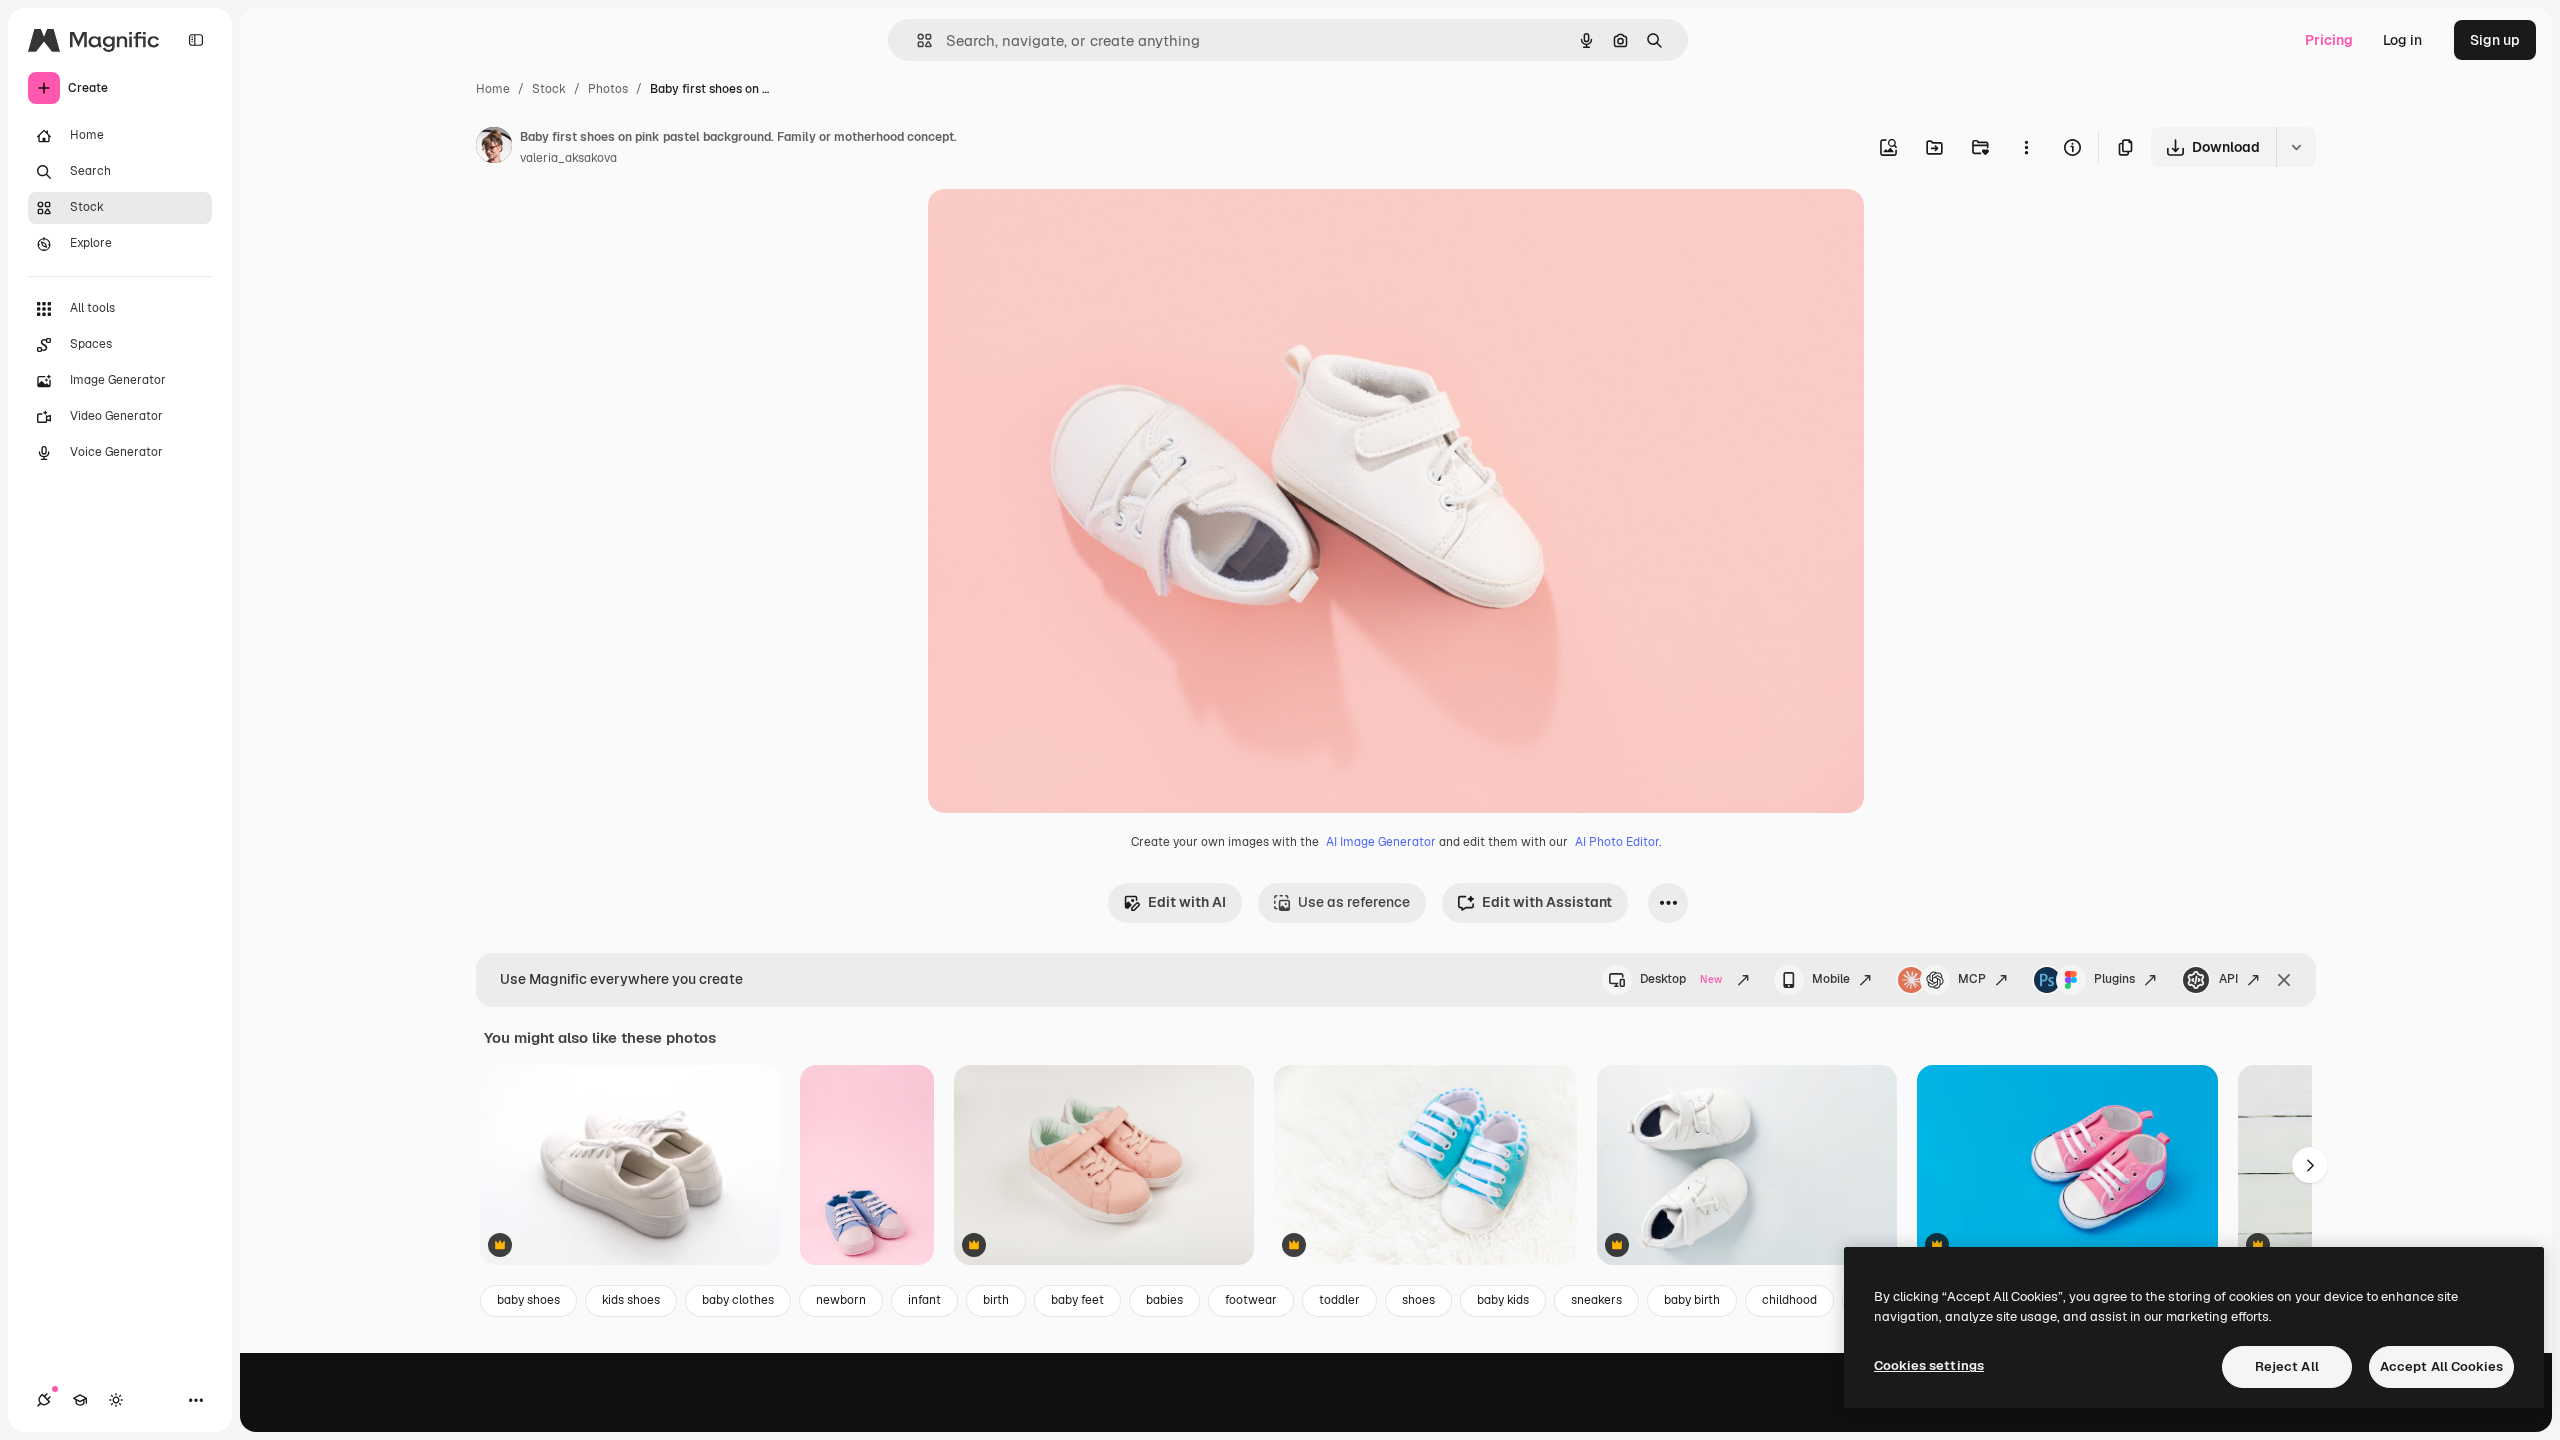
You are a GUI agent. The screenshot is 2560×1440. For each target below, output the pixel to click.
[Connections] (44, 1400)
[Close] (2284, 980)
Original (1056, 227)
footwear (1251, 1300)
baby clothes (738, 1300)
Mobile (1831, 979)
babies (1164, 1300)
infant (924, 1300)
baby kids (1503, 1300)
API (2228, 979)
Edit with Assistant (1547, 902)
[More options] (2026, 147)
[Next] (2310, 1165)
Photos (608, 89)
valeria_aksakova (568, 158)
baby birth (1692, 1300)
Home (493, 89)
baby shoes (528, 1300)
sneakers (1596, 1300)
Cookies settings (1929, 1365)
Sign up (2495, 40)
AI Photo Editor (1617, 842)
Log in (2402, 40)
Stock (549, 89)
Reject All (2287, 1366)
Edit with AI (1187, 902)
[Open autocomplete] (916, 40)
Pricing (2329, 40)
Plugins (2114, 979)
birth (996, 1300)
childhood (1789, 1300)
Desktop (1681, 979)
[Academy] (80, 1400)
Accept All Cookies (2441, 1366)
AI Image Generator (1381, 842)
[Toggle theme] (116, 1400)
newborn (841, 1300)
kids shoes (631, 1300)
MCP (1972, 979)
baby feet (1077, 1300)
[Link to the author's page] (494, 148)
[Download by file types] (2296, 147)
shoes (1418, 1300)
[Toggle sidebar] (196, 40)
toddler (1339, 1300)
